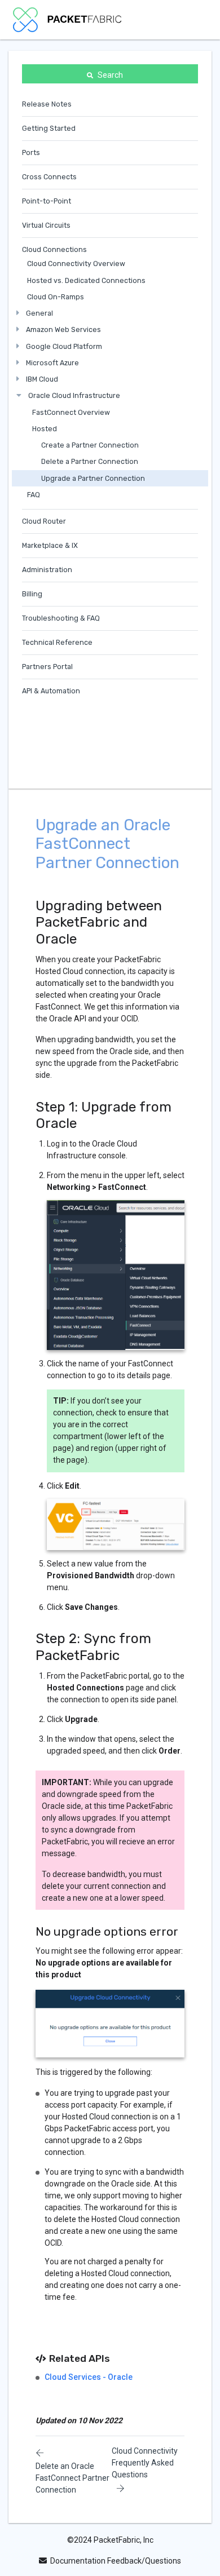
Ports (31, 152)
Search (110, 75)
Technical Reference (57, 642)
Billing (32, 594)
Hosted (45, 429)
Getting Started (49, 128)
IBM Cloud (42, 379)
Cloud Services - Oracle (89, 2377)
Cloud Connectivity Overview (76, 264)
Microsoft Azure (52, 363)
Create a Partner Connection (90, 445)
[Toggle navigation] (192, 20)
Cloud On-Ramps (56, 297)
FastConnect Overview (71, 412)
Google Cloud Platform (64, 346)
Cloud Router (44, 521)
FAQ (34, 495)
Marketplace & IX (50, 545)
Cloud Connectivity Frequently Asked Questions (145, 2463)
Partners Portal (47, 667)
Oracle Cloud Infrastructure (74, 395)
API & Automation (51, 691)
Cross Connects (49, 177)
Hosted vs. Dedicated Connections (86, 280)
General (39, 313)
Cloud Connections (54, 249)
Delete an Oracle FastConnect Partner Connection (72, 2478)
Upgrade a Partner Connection (93, 478)
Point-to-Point (47, 201)
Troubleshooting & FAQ (61, 618)
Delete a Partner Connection (90, 461)
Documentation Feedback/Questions (116, 2561)
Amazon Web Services (63, 329)
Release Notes (47, 104)
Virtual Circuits (46, 225)
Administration (47, 570)
